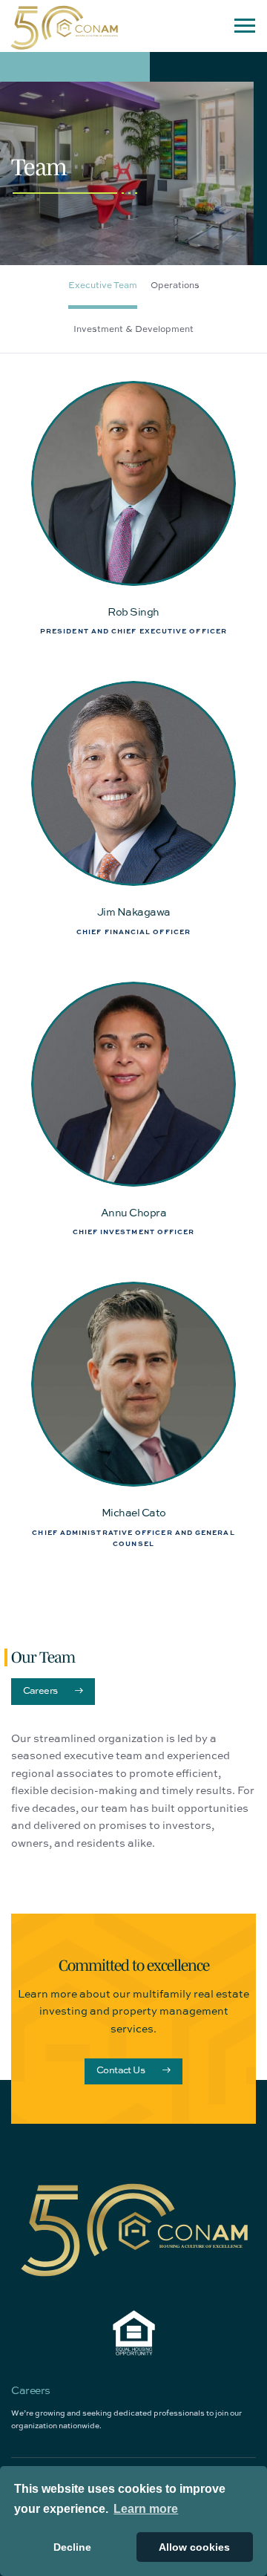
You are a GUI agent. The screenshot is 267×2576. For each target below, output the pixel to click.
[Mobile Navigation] (245, 26)
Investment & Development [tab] (133, 329)
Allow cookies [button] (194, 2547)
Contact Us (121, 2070)
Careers (40, 1690)
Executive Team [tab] (103, 285)
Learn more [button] (146, 2509)
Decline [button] (72, 2547)
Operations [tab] (175, 285)
